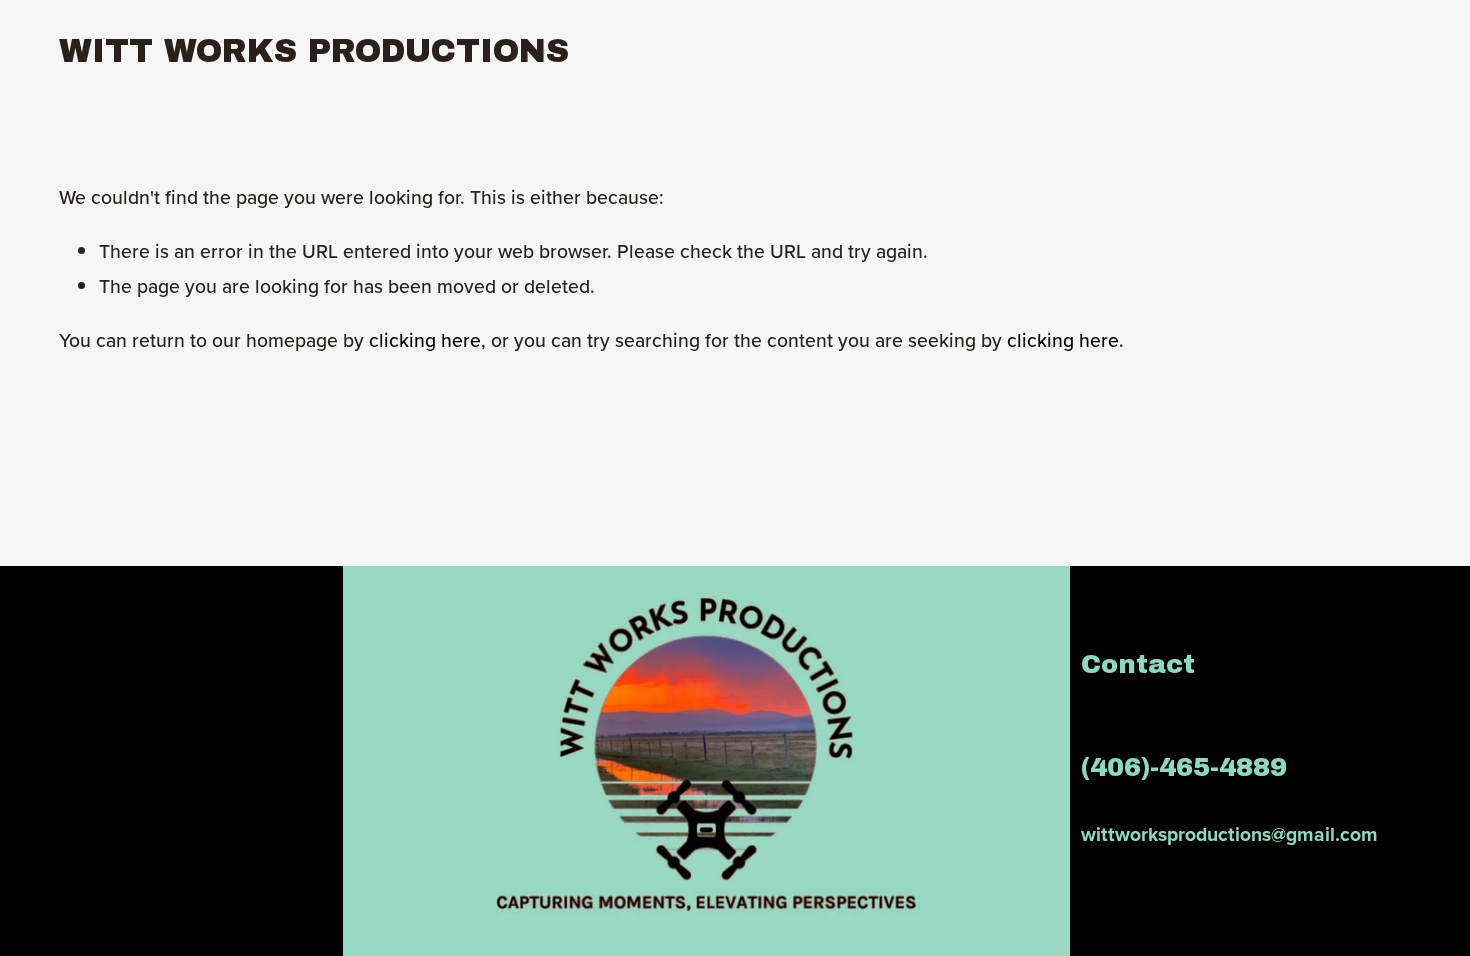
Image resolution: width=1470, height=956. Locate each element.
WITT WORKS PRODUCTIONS (314, 51)
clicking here (425, 340)
